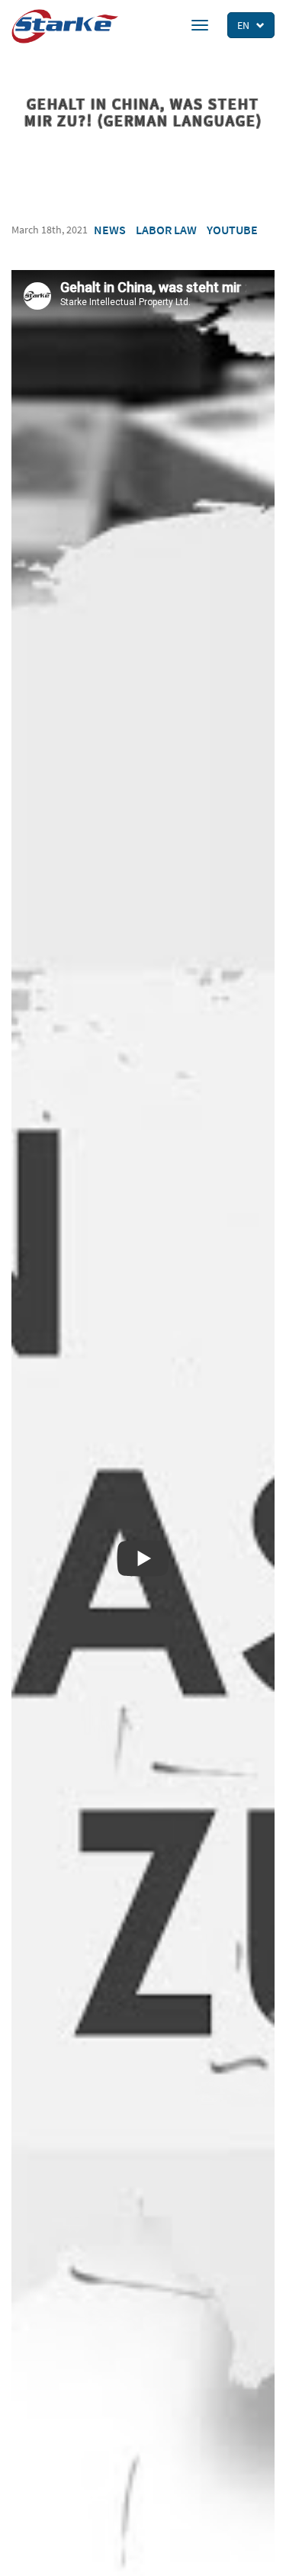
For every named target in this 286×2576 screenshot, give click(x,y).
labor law (166, 230)
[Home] (65, 26)
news (110, 230)
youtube (232, 230)
